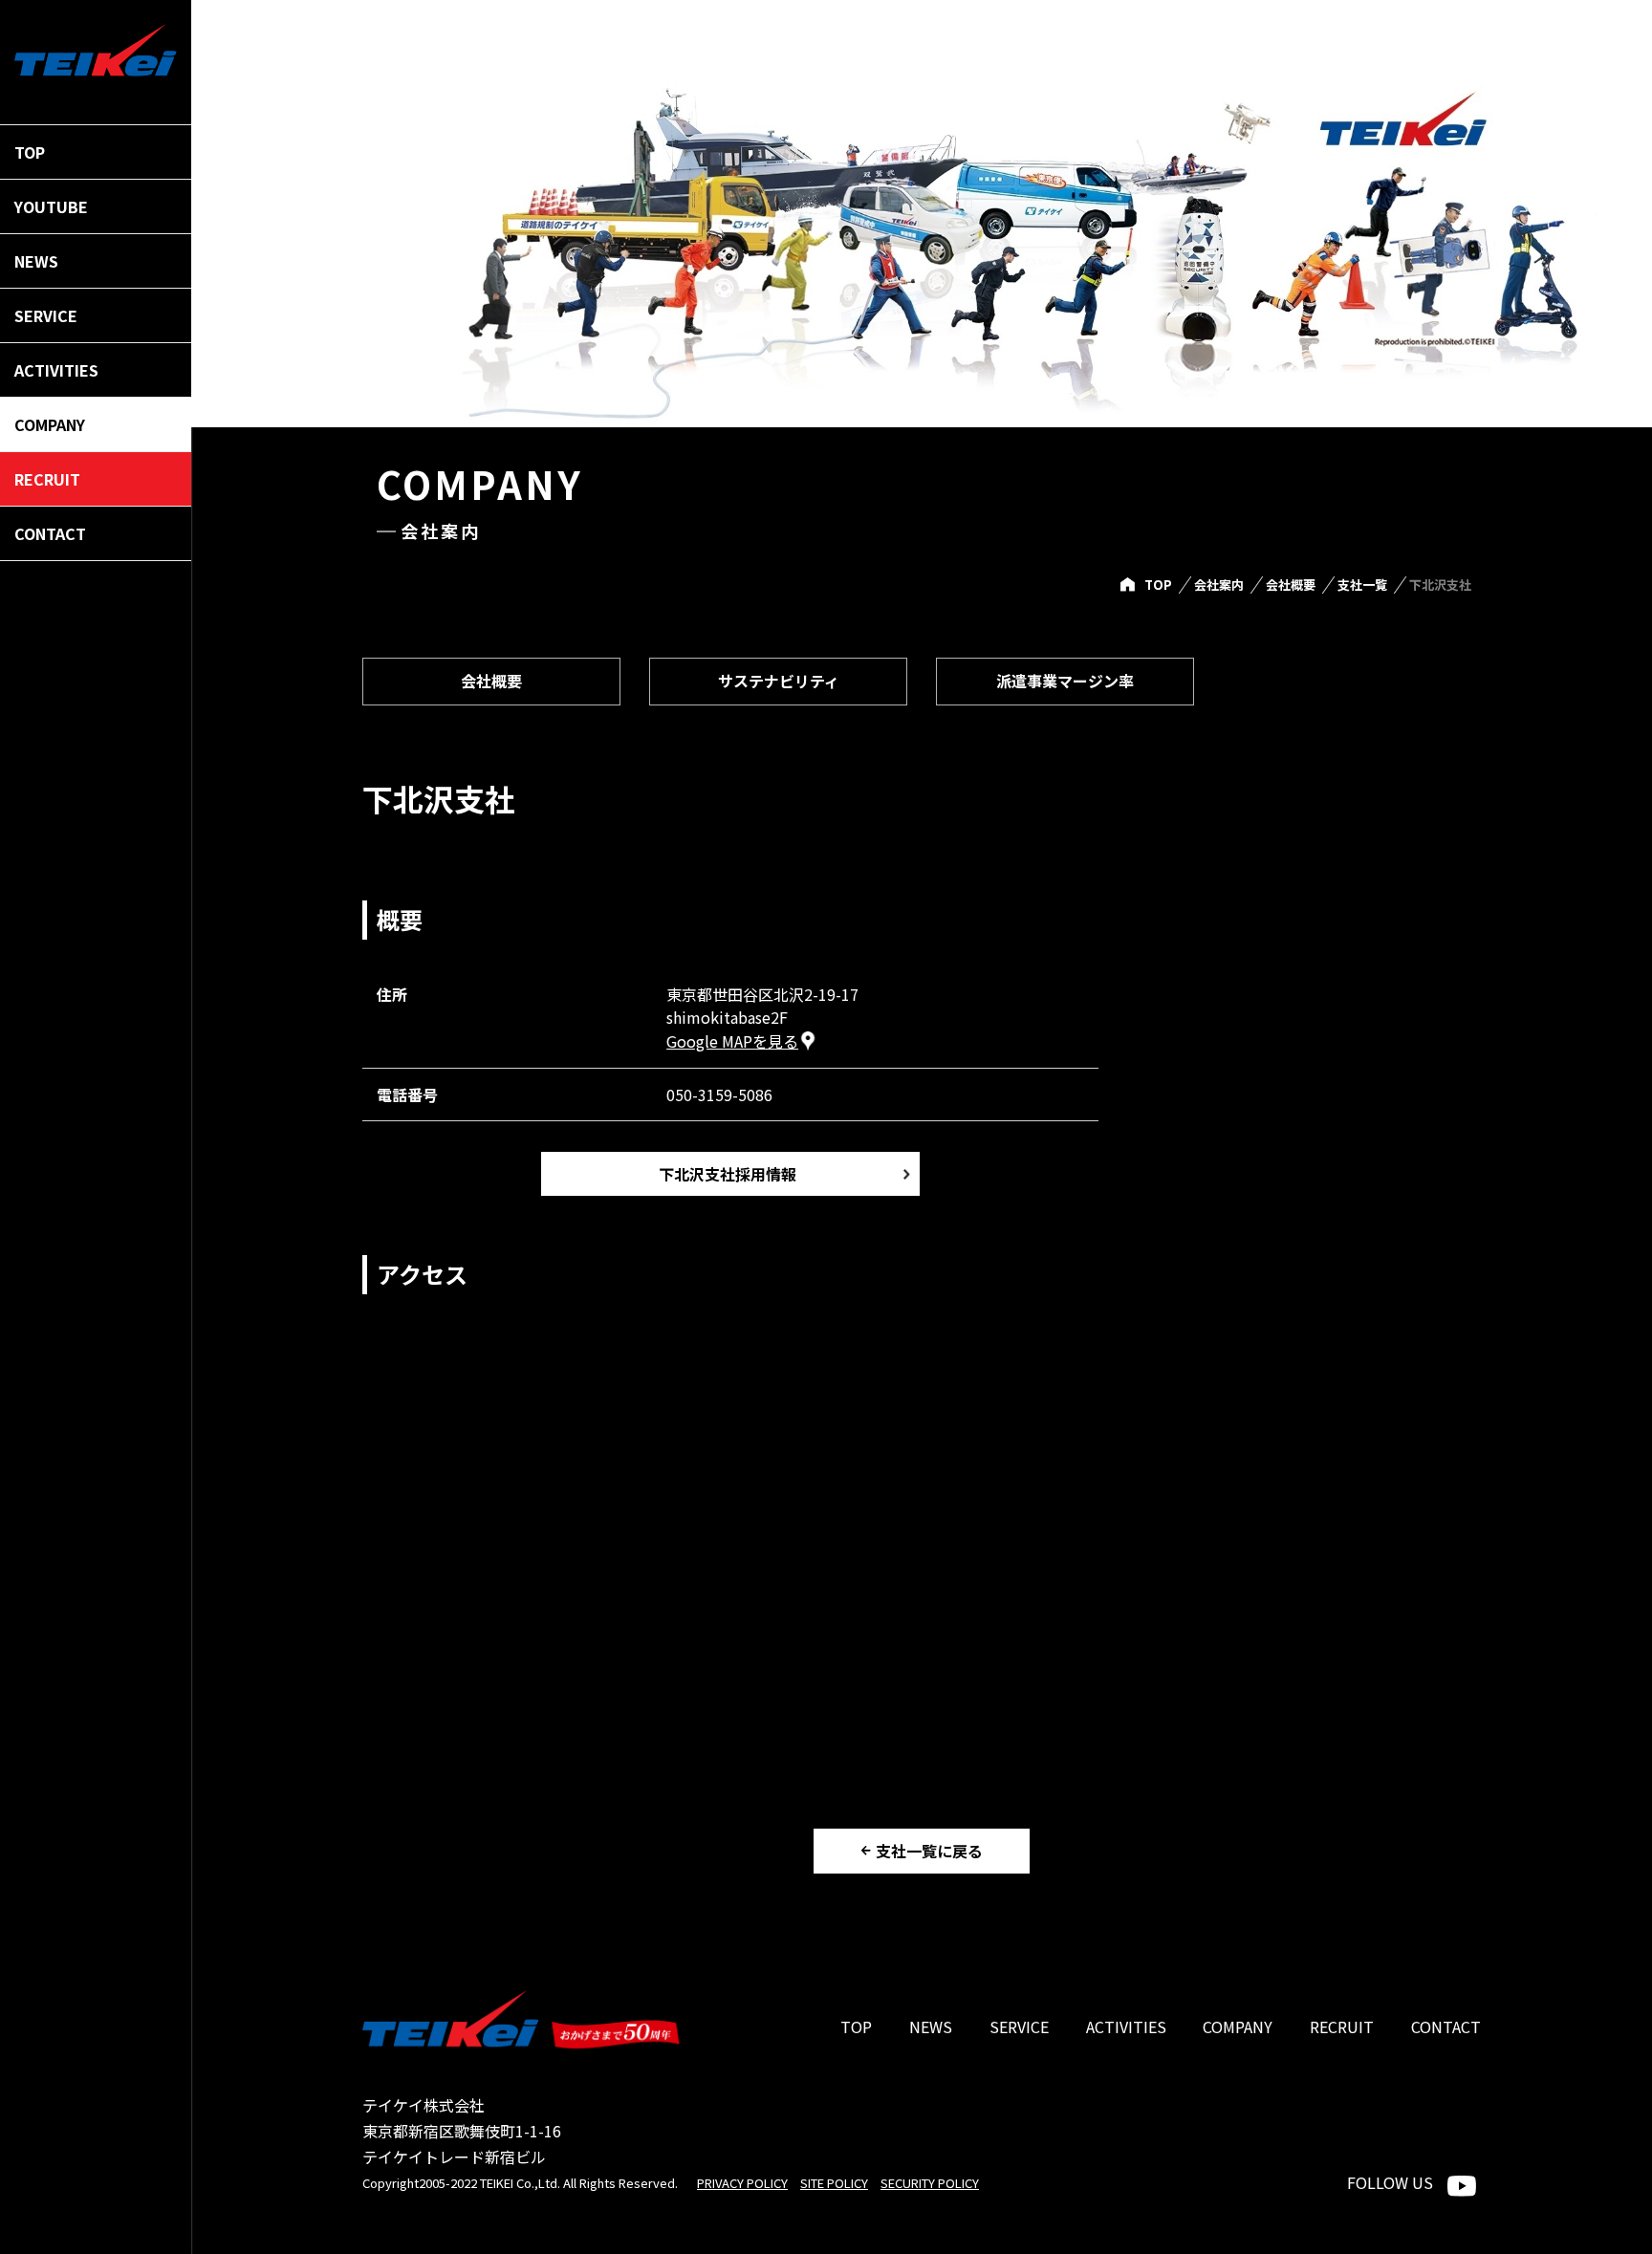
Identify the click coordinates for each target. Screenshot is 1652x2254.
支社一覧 (1362, 585)
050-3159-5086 (719, 1094)
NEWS (931, 2026)
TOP (1158, 585)
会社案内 (1219, 585)
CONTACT (1446, 2026)
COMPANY (1238, 2026)
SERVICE (1019, 2026)
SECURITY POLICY (930, 2183)
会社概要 (1291, 585)
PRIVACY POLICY (742, 2183)
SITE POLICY (834, 2183)
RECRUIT (1342, 2026)
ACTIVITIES (1126, 2026)
